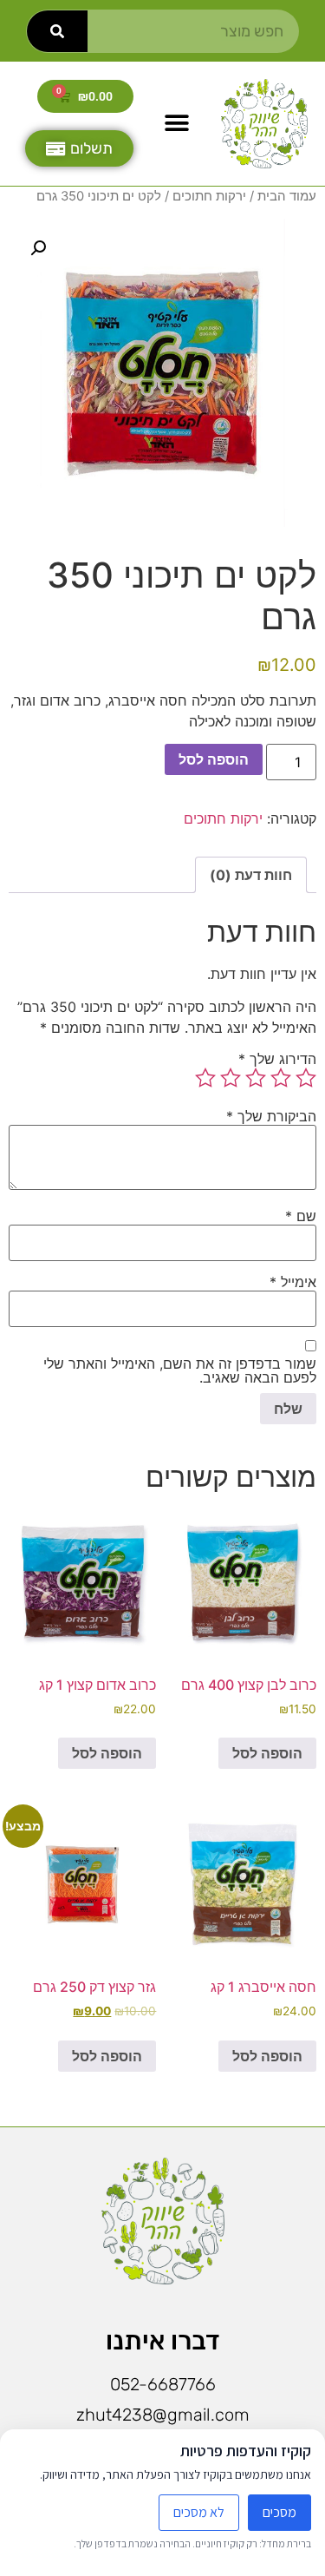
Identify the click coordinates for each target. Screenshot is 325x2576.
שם (301, 1216)
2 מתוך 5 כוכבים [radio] (281, 1078)
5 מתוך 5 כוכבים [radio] (205, 1078)
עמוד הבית (287, 196)
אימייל (293, 1282)
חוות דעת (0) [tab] (251, 875)
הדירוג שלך (277, 1059)
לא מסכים (199, 2512)
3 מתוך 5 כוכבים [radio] (256, 1078)
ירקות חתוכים (209, 196)
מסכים (279, 2512)
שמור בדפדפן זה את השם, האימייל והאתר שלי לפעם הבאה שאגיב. (180, 1370)
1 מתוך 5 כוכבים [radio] (306, 1078)
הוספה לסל (214, 759)
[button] (177, 124)
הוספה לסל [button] (267, 1753)
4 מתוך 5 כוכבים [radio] (231, 1078)
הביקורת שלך (271, 1116)
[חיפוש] (57, 31)
